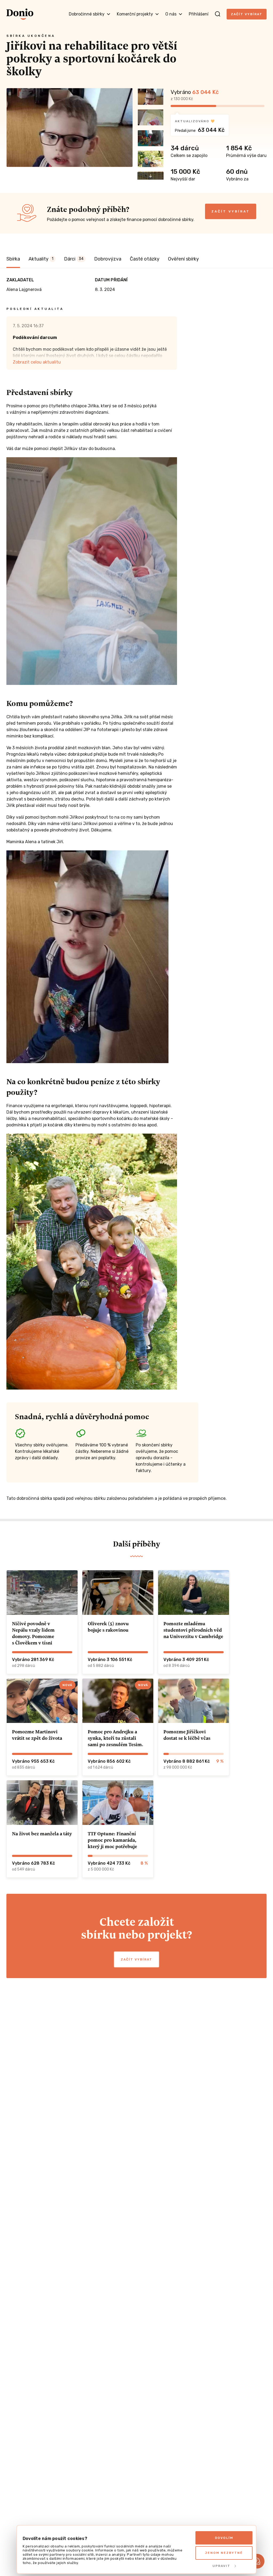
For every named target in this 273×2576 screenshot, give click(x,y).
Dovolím (224, 2538)
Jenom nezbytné (224, 2553)
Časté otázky (145, 259)
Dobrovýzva (108, 259)
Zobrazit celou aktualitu (37, 362)
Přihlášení (199, 14)
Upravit (221, 2566)
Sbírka (13, 259)
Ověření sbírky (183, 259)
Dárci (74, 259)
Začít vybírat (247, 14)
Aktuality (41, 259)
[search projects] (218, 14)
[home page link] (20, 14)
